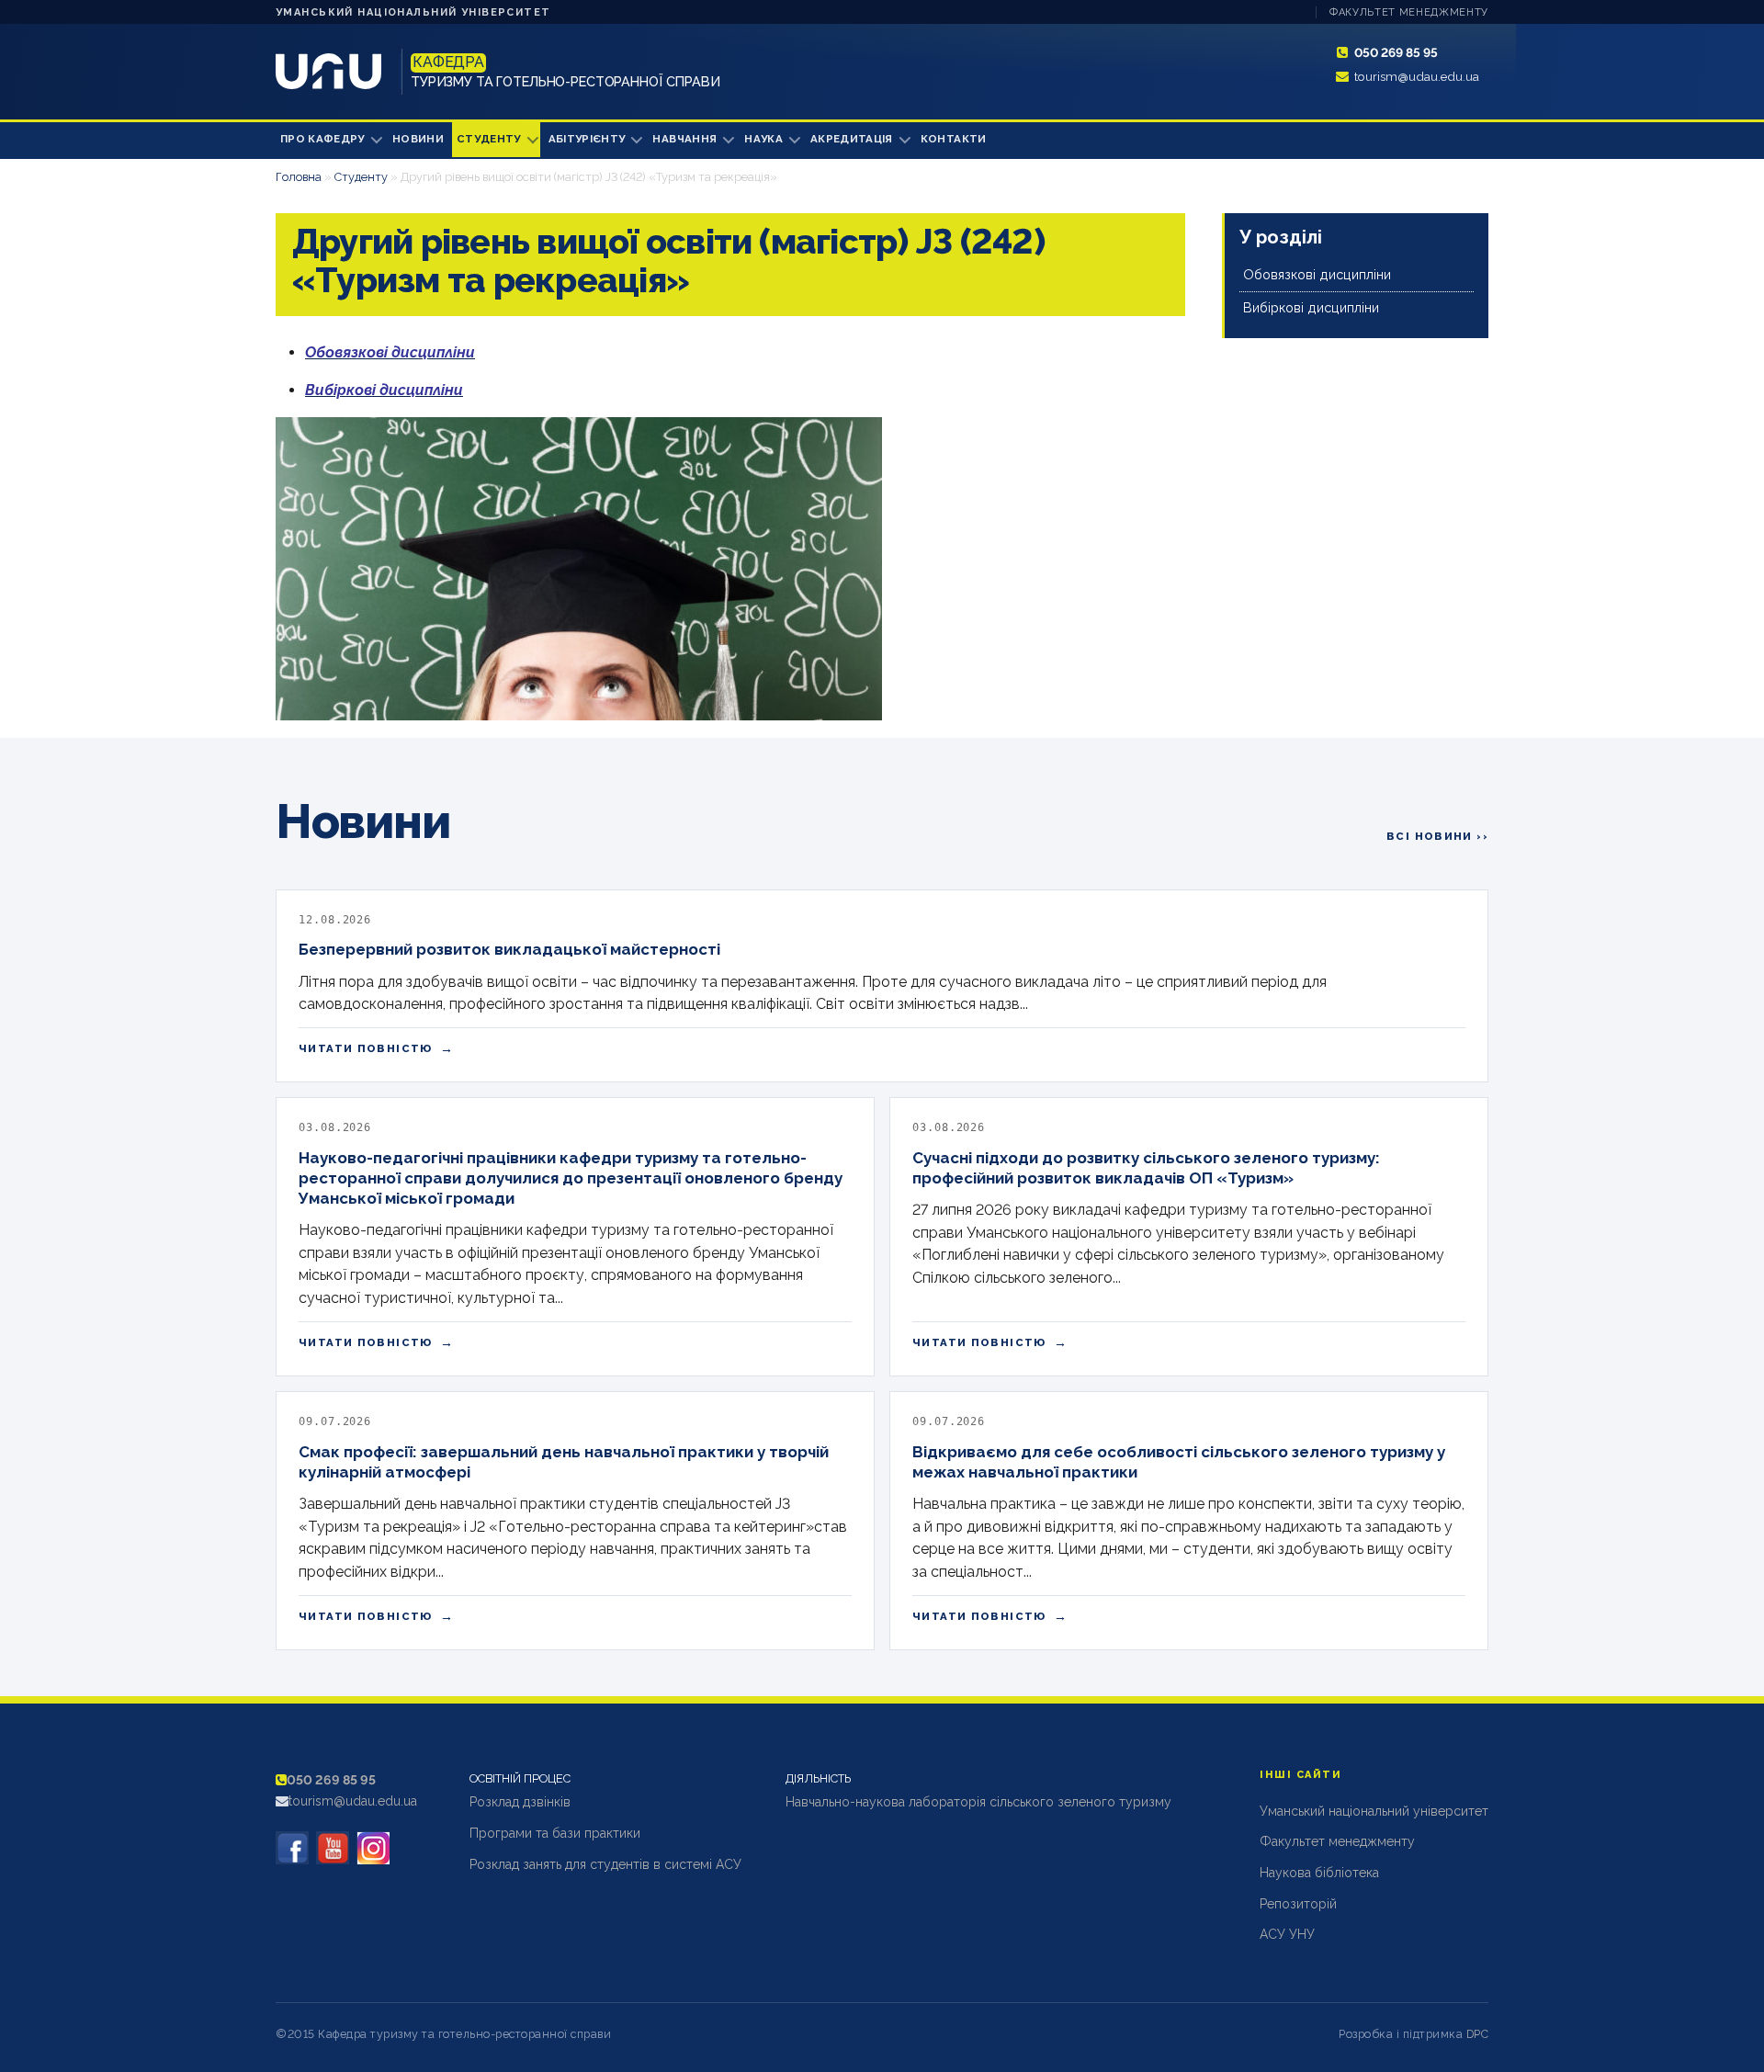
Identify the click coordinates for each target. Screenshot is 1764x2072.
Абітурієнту (587, 139)
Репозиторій (1298, 1904)
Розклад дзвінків (520, 1802)
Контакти (954, 139)
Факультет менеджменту (1409, 12)
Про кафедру (322, 139)
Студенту (489, 139)
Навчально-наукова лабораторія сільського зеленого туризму (978, 1802)
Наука (763, 139)
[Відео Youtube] (333, 1848)
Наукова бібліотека (1319, 1873)
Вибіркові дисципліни (1311, 307)
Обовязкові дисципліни (1317, 274)
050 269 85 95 (1396, 52)
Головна (299, 177)
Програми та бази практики (555, 1833)
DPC (1478, 2034)
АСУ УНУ (1287, 1934)
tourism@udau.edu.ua (1417, 76)
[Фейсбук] (292, 1848)
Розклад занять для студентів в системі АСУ (605, 1864)
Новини (418, 139)
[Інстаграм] (373, 1848)
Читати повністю (376, 1048)
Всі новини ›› (1437, 836)
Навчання (684, 139)
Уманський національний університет (413, 12)
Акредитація (852, 139)
